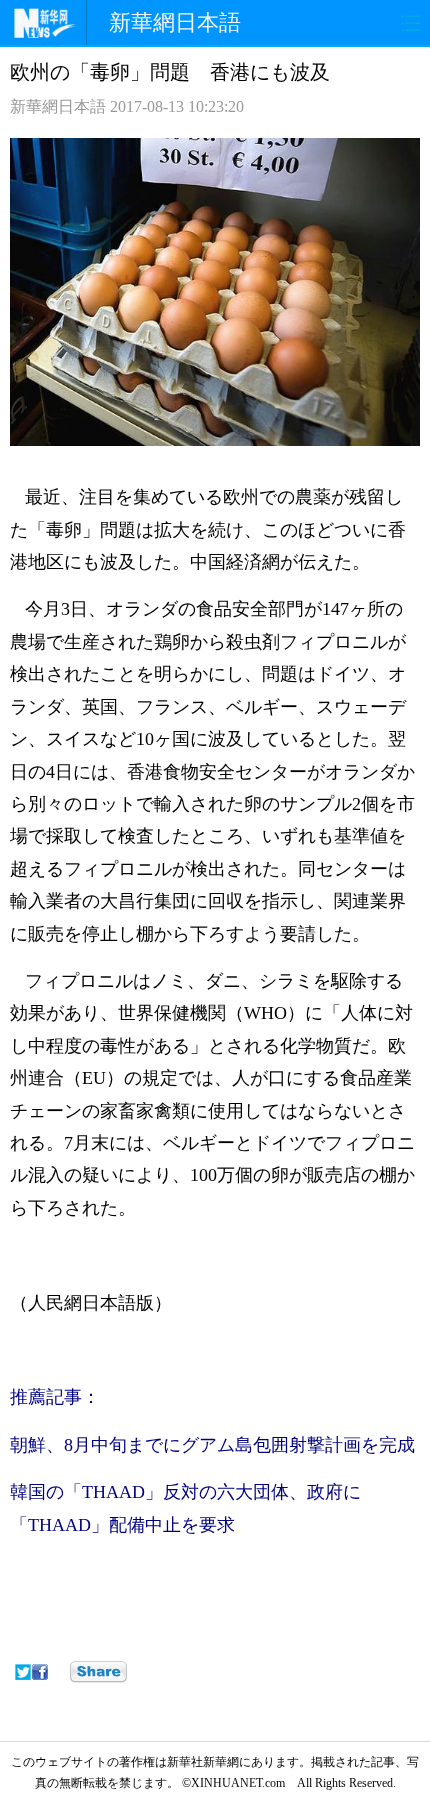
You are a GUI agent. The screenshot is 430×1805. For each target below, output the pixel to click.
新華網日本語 (175, 22)
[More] (98, 1672)
